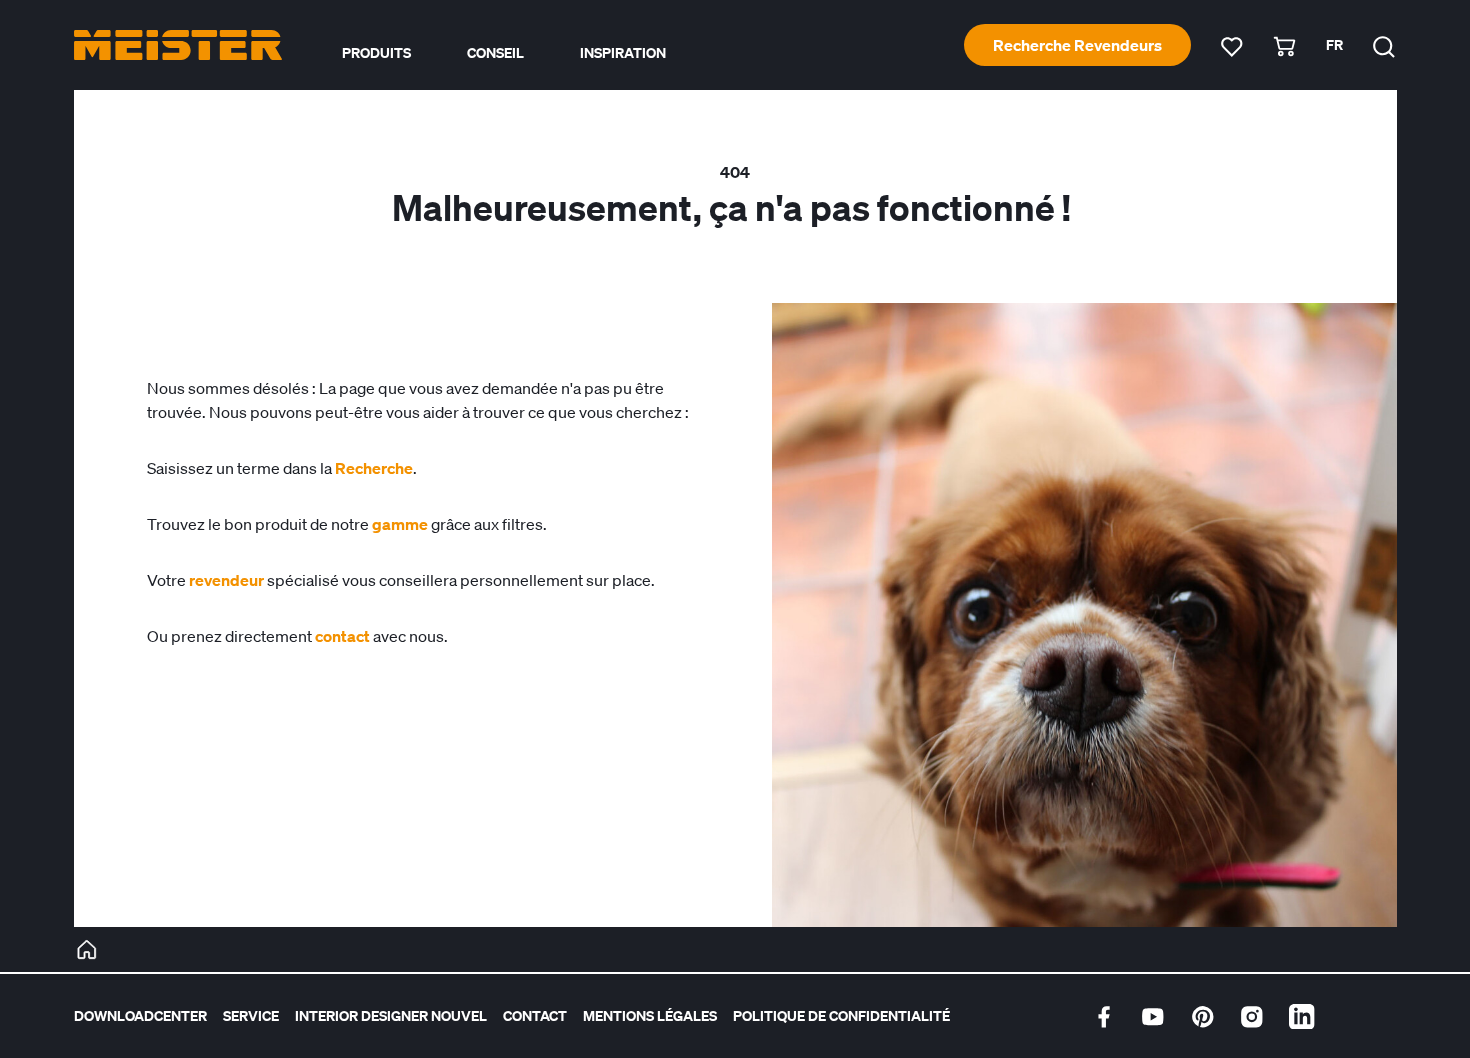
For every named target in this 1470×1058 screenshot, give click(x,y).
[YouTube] (1153, 1017)
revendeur (226, 580)
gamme (400, 524)
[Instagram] (1252, 1017)
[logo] (178, 45)
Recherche (374, 468)
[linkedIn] (1302, 1017)
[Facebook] (1104, 1017)
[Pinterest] (1203, 1017)
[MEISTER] (87, 950)
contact (342, 636)
